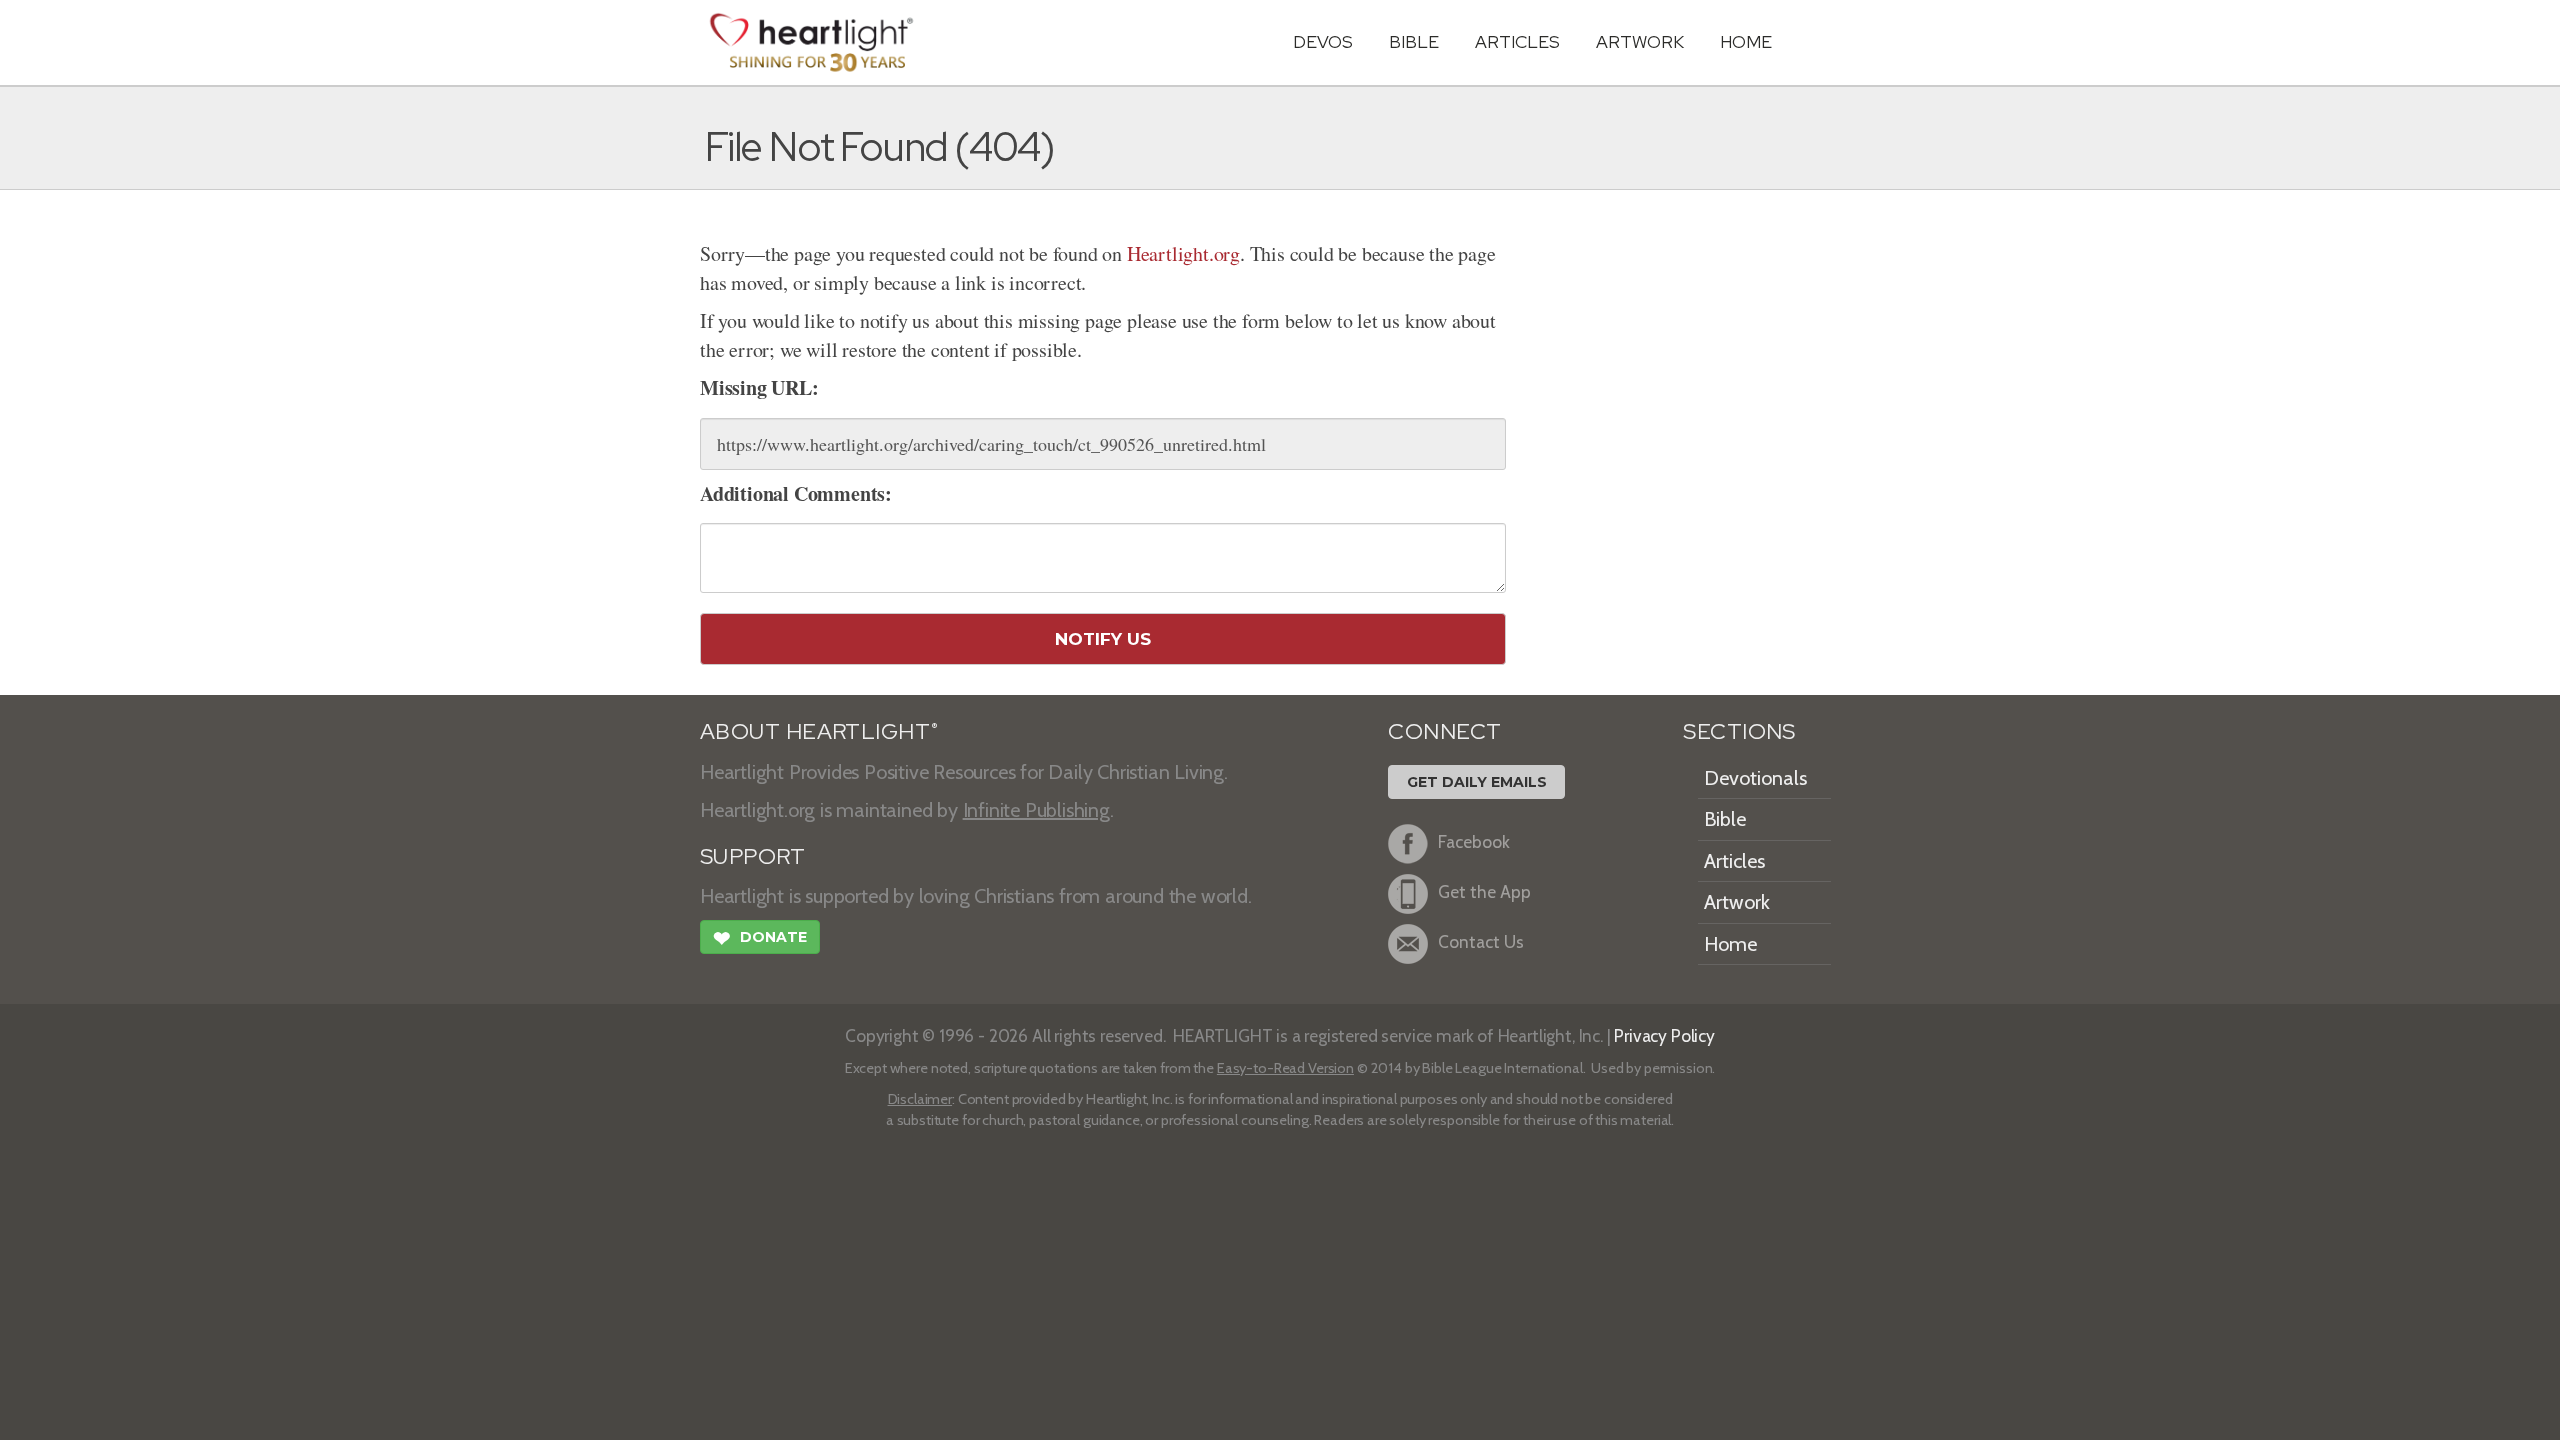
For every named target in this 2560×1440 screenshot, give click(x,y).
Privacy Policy (1664, 1035)
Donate (760, 938)
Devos (1323, 41)
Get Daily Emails (1477, 782)
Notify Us (1103, 639)
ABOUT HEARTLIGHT (819, 731)
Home (1730, 944)
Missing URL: (759, 388)
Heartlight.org (1183, 253)
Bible (1414, 41)
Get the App (1484, 891)
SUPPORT (752, 856)
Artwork (1640, 41)
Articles (1517, 41)
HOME (1746, 41)
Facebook (1474, 841)
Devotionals (1755, 778)
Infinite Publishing (1036, 810)
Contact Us (1481, 941)
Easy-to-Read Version (1285, 1068)
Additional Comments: (796, 494)
